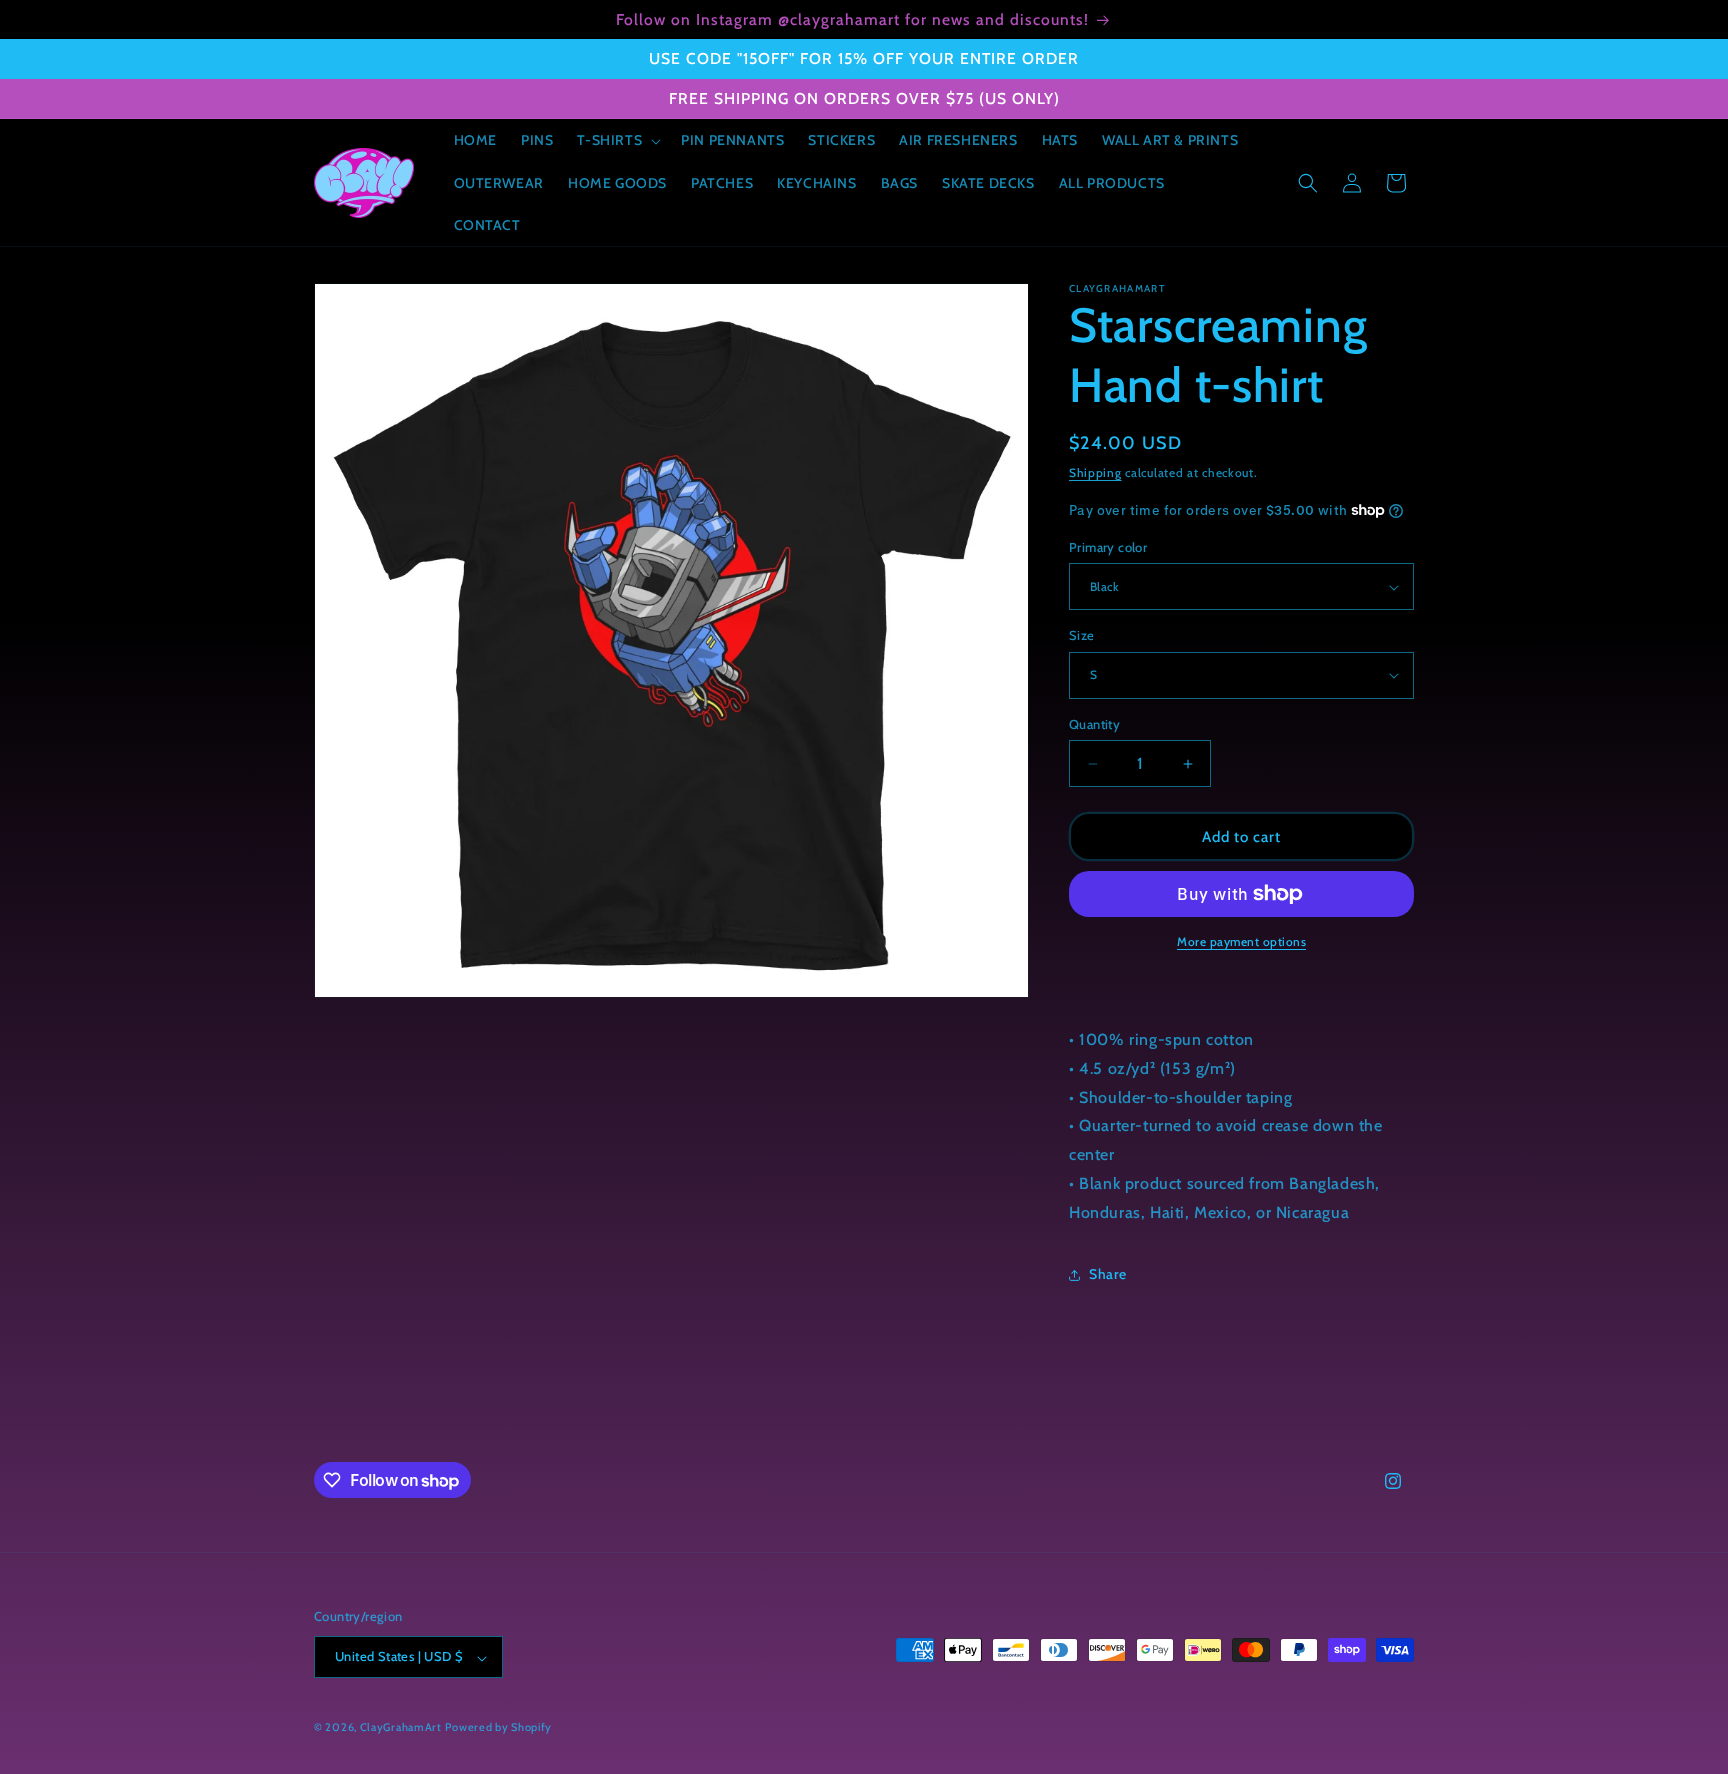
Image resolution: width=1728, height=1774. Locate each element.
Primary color (1108, 547)
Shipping (1095, 472)
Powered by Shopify (498, 1728)
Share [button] (1108, 1274)
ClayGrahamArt (401, 1728)
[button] (617, 140)
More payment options (1241, 941)
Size (1082, 635)
